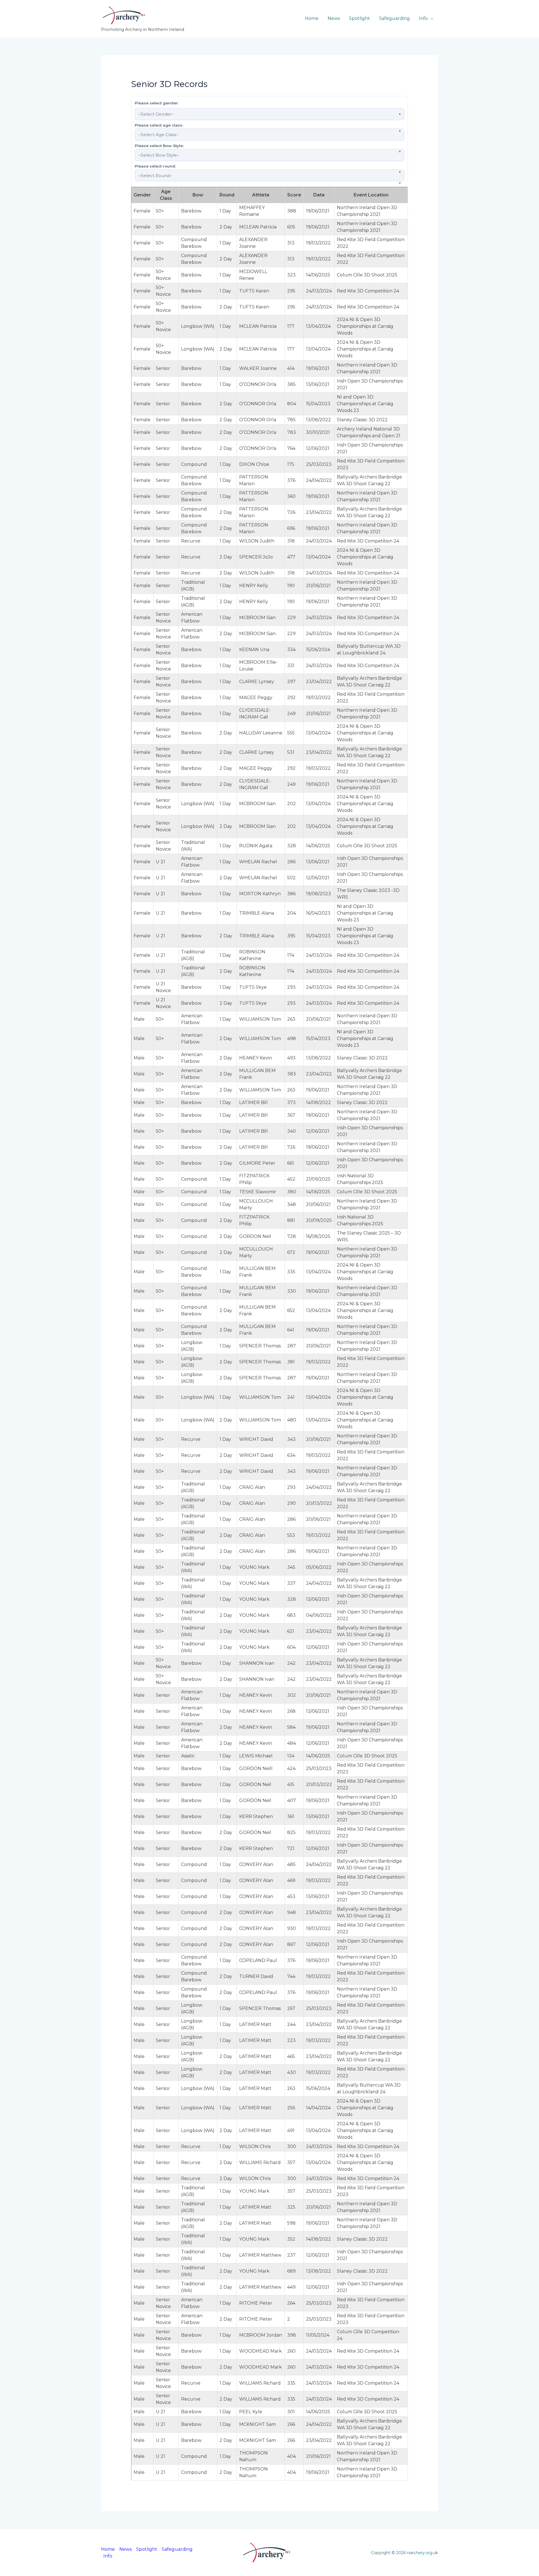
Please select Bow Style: (159, 146)
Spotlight (359, 18)
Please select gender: (157, 103)
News (334, 18)
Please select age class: (159, 125)
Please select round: (155, 166)
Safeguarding (394, 18)
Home (312, 18)
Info (423, 18)
